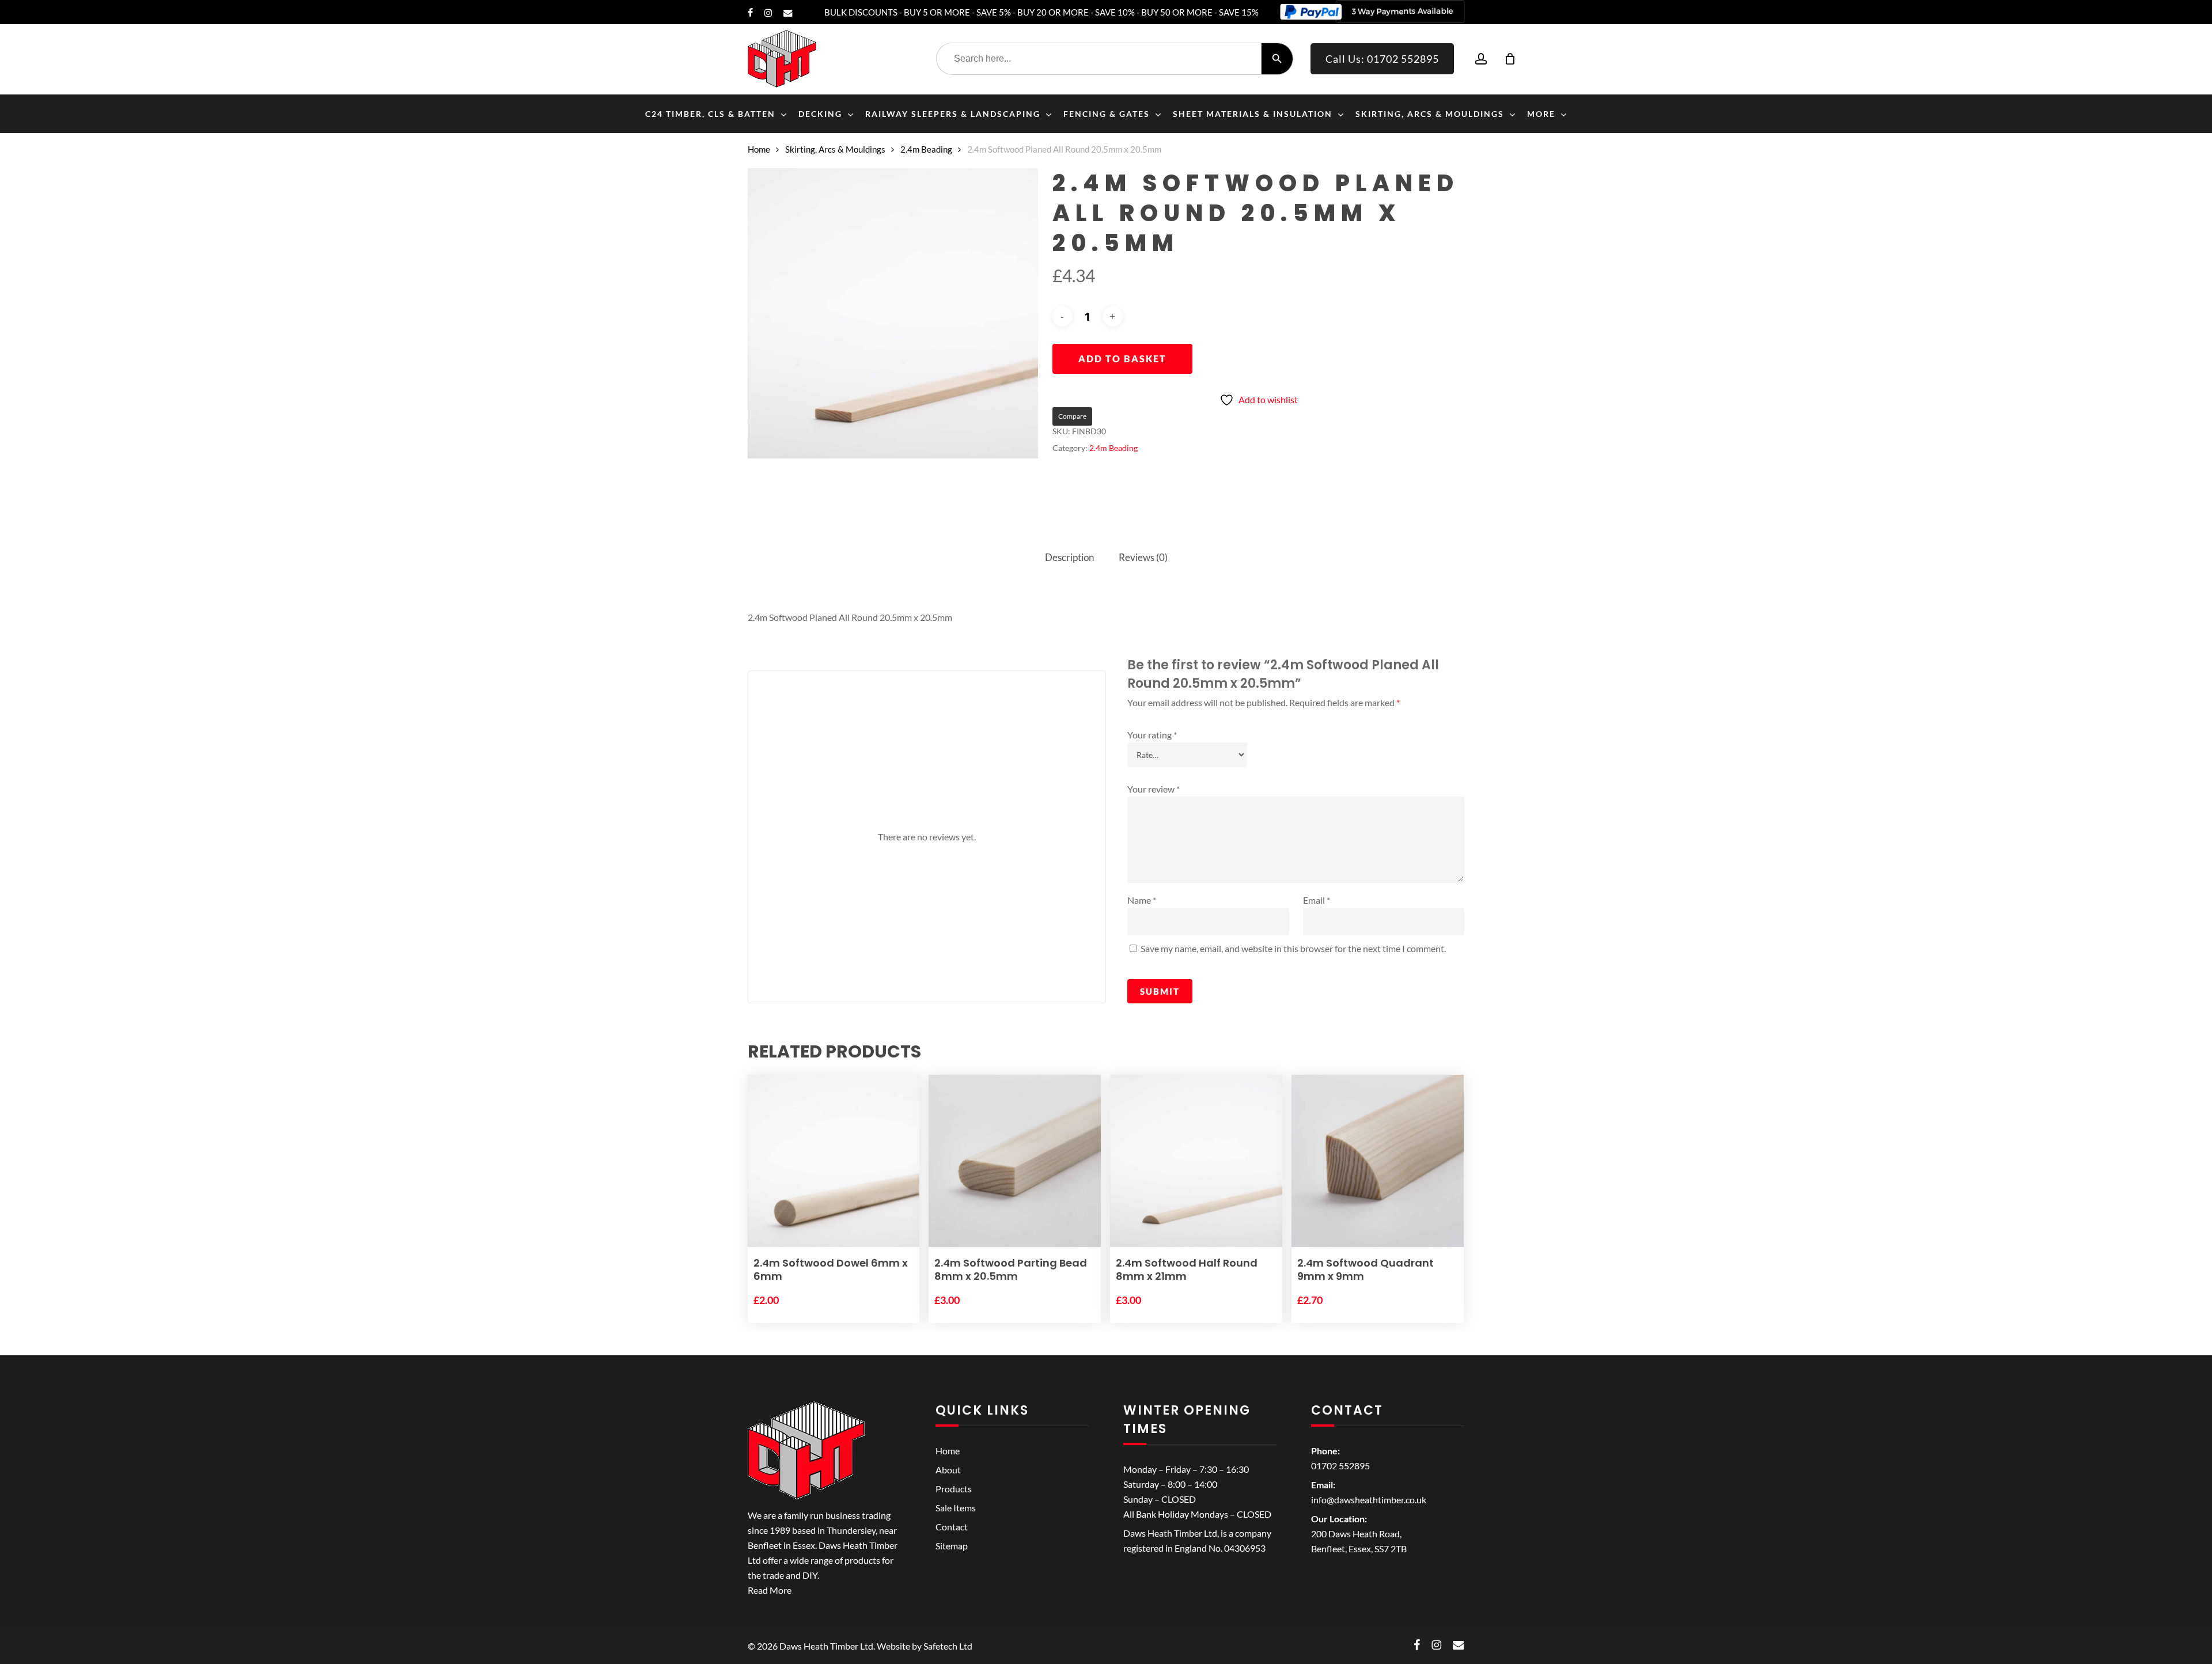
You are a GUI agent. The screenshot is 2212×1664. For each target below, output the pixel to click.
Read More (770, 1590)
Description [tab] (1069, 557)
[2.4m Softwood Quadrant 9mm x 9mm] (1378, 1161)
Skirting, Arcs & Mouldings (835, 149)
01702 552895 (1340, 1466)
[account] (1481, 59)
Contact (952, 1527)
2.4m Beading (926, 149)
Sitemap (952, 1546)
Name (1142, 900)
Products (954, 1489)
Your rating (1152, 735)
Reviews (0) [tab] (1143, 557)
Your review (1154, 789)
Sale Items (956, 1508)
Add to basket (1122, 359)
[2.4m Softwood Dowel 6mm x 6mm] (834, 1161)
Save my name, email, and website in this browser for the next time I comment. (1293, 948)
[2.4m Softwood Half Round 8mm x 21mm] (1196, 1161)
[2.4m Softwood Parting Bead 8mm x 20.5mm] (1015, 1161)
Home (759, 149)
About (948, 1470)
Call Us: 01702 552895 (1382, 59)
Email (1317, 900)
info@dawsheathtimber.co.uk (1369, 1500)
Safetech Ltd (948, 1646)
